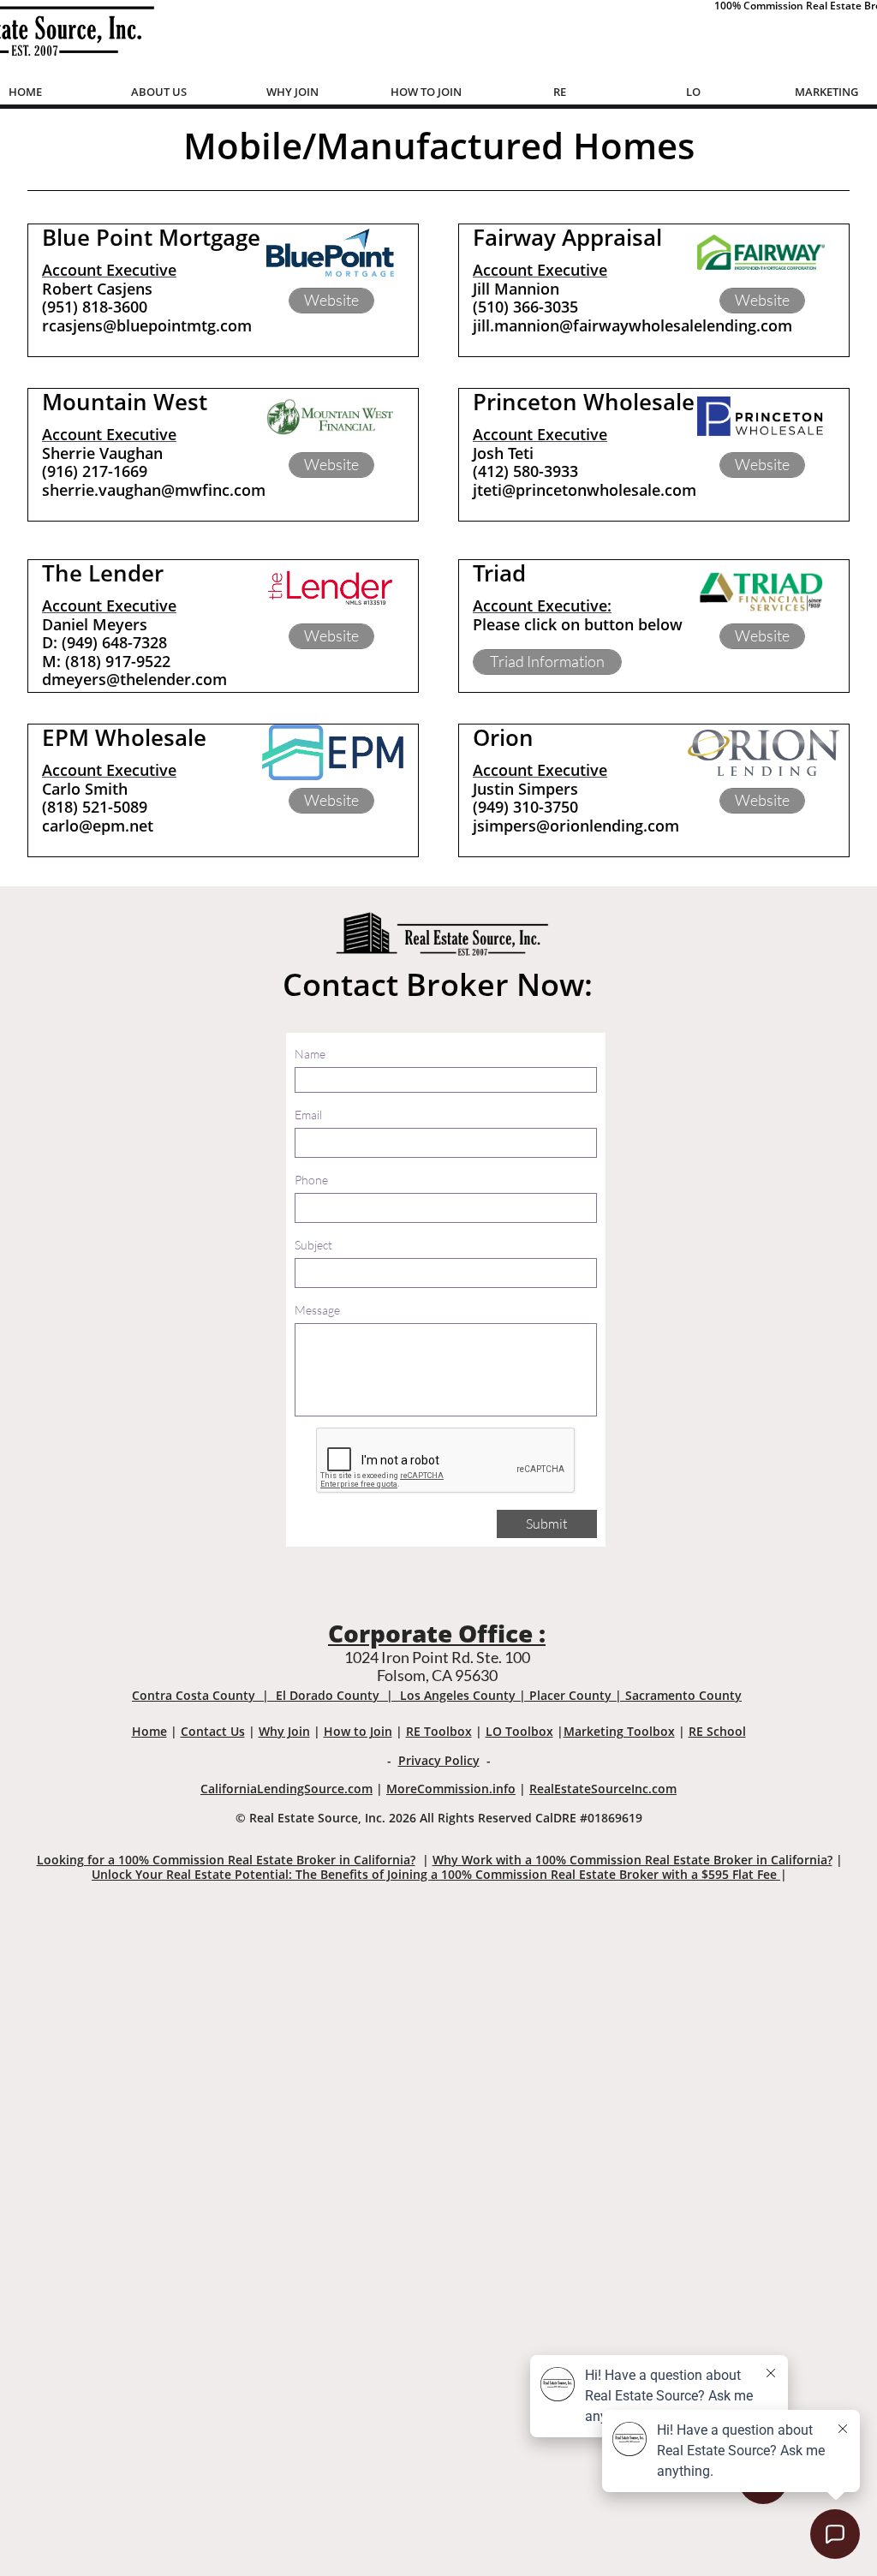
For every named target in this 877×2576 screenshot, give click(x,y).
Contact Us (213, 1731)
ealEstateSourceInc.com (607, 1789)
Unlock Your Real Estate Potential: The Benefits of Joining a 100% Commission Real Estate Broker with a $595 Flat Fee (436, 1874)
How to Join (358, 1731)
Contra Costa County (194, 1695)
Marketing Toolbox (619, 1731)
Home (149, 1731)
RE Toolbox (439, 1731)
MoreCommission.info (451, 1789)
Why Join (284, 1731)
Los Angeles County (458, 1695)
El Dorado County (328, 1695)
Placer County (570, 1695)
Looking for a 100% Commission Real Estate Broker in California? (226, 1860)
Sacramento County (683, 1695)
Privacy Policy (439, 1760)
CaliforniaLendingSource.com (286, 1789)
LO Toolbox (519, 1731)
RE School (717, 1731)
